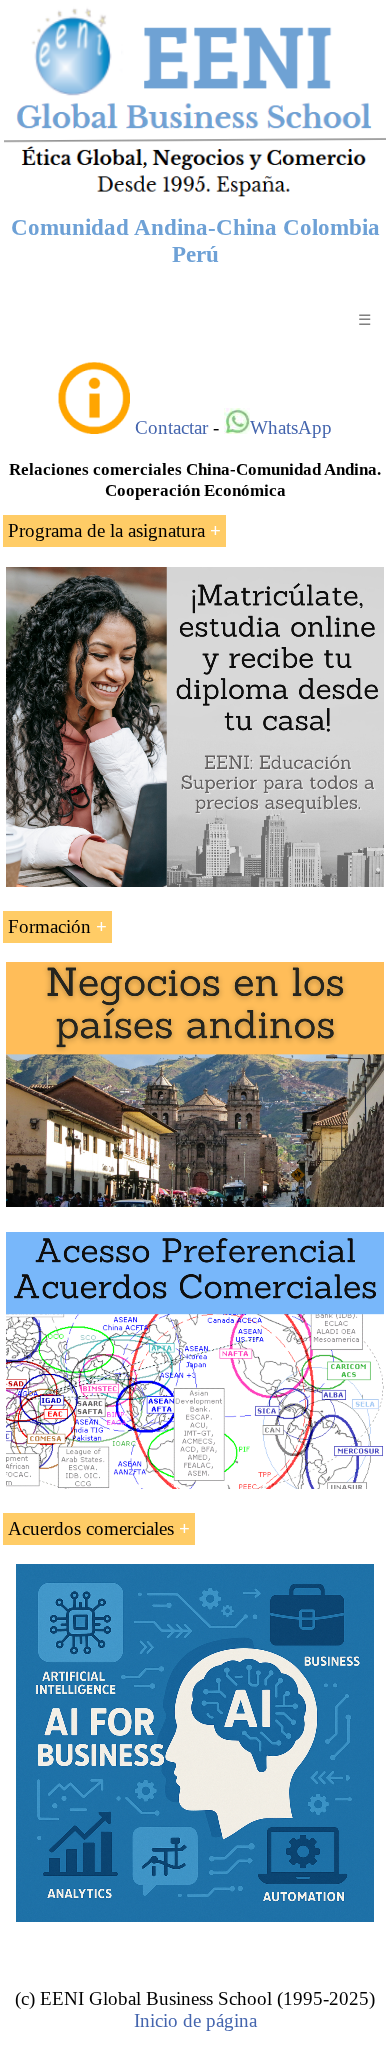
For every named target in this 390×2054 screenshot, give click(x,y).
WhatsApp (291, 427)
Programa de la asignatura (106, 530)
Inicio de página (195, 2020)
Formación (49, 926)
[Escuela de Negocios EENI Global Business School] (195, 194)
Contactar (171, 427)
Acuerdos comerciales (91, 1528)
